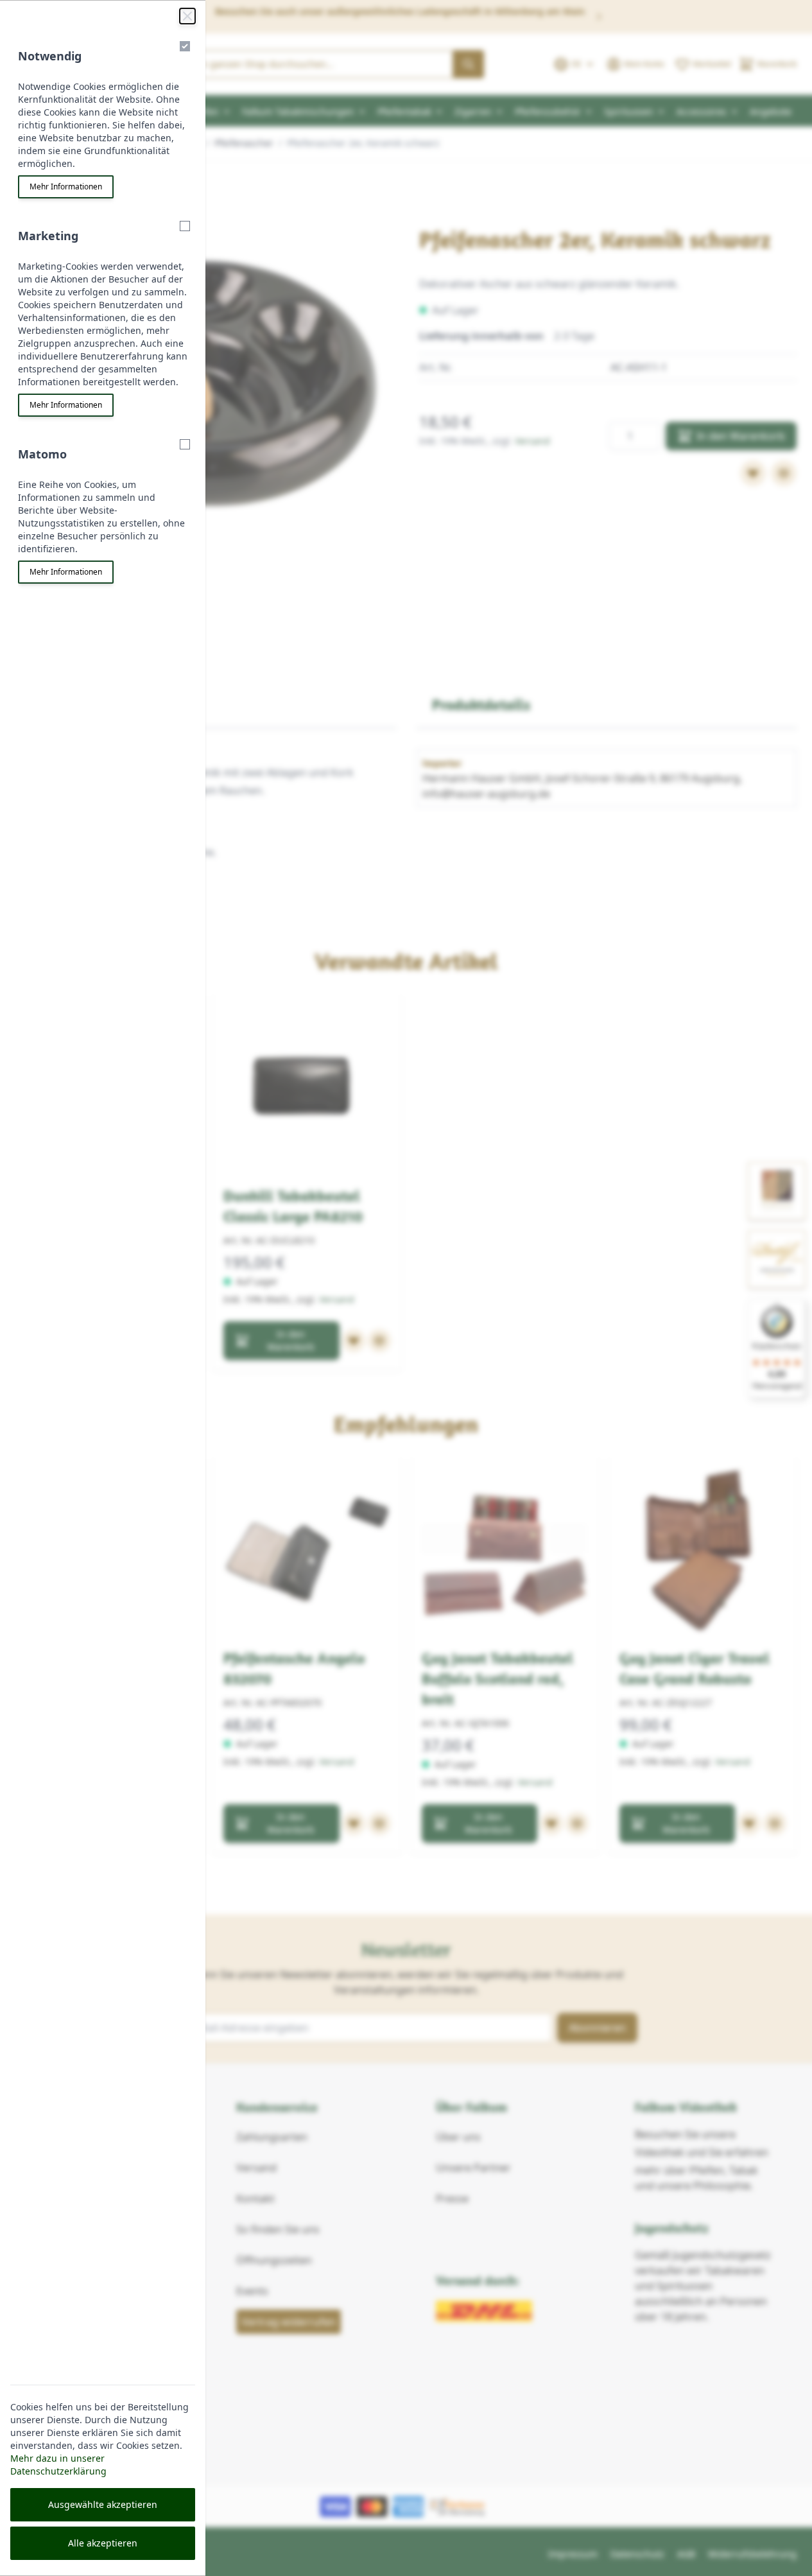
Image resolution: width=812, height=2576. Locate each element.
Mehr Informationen (66, 187)
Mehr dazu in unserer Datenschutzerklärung (58, 2465)
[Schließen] (187, 16)
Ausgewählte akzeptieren (103, 2504)
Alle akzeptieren (103, 2543)
